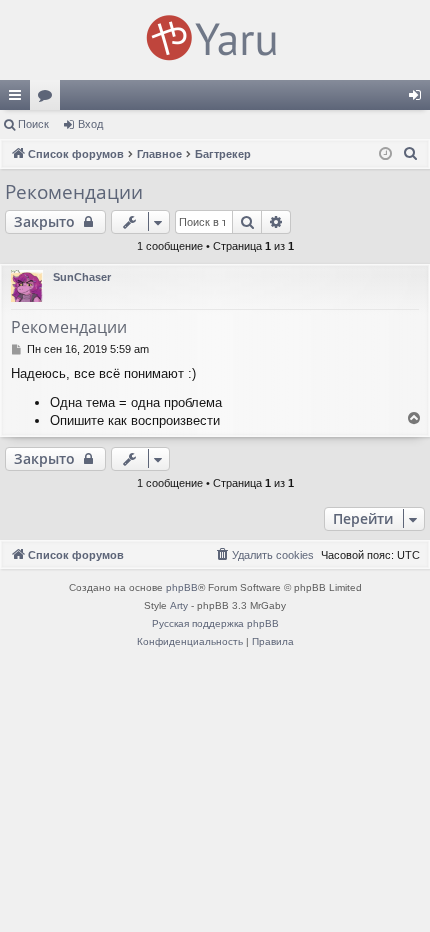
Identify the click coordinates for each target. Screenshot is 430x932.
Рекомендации (74, 192)
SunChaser (82, 277)
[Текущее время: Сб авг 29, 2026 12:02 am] (385, 154)
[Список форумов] (215, 40)
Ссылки (19, 99)
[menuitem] (411, 154)
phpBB (182, 587)
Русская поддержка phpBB (215, 623)
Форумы (49, 99)
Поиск (33, 124)
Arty (179, 605)
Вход (90, 124)
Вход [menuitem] (419, 99)
